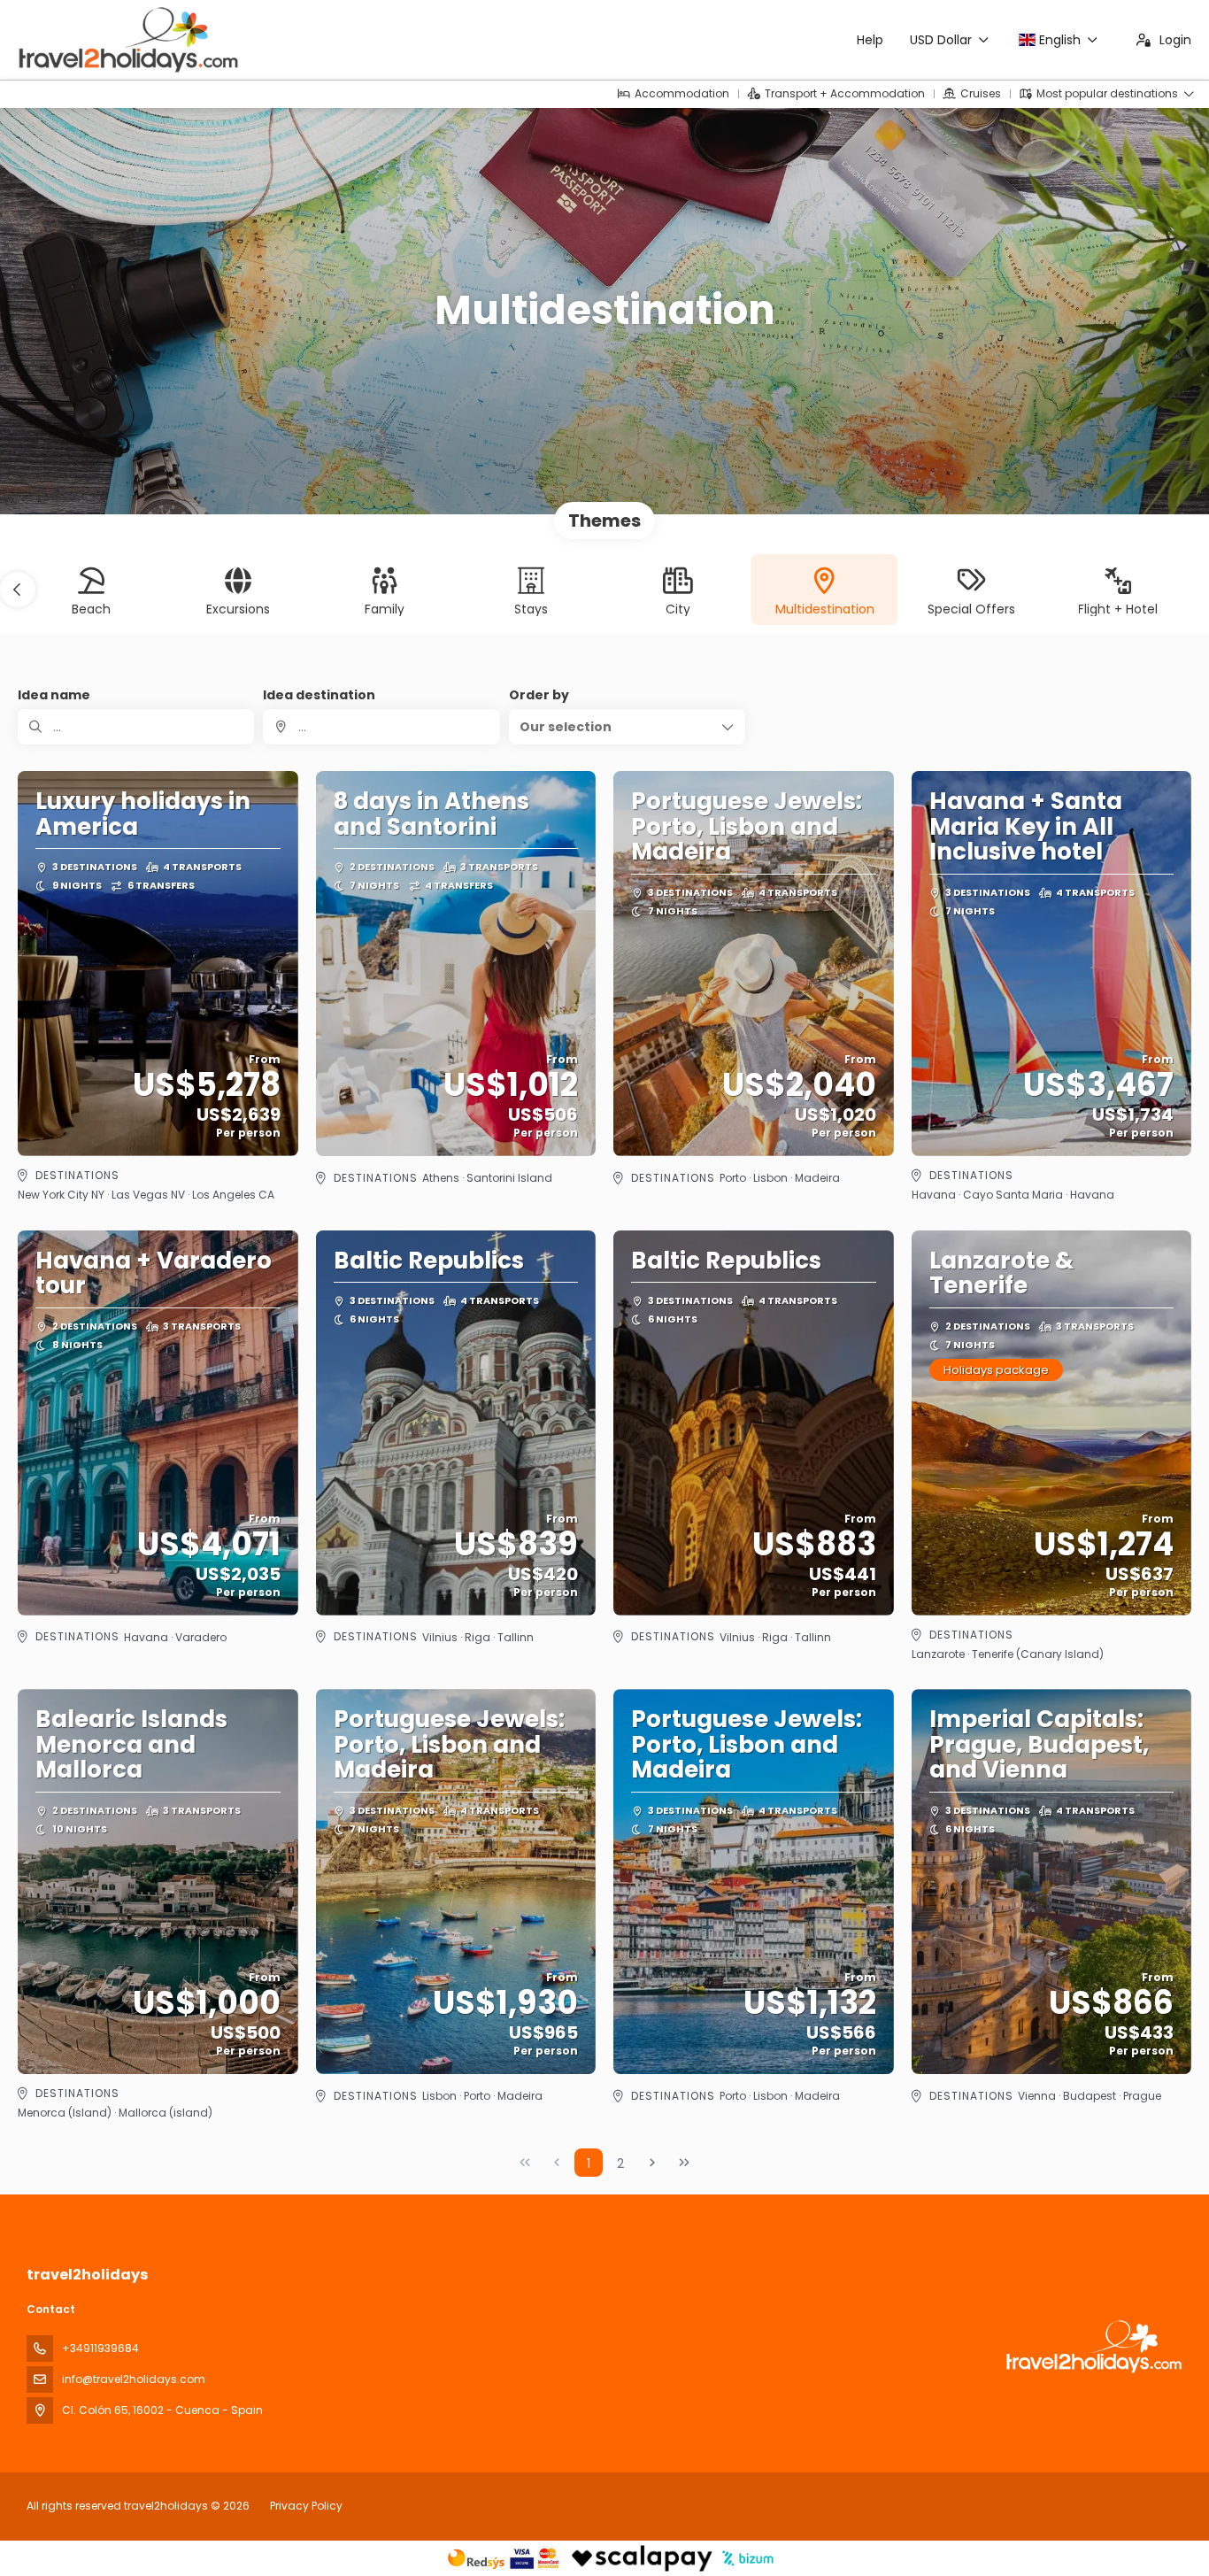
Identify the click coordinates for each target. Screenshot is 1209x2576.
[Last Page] (684, 2163)
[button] (18, 590)
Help (870, 40)
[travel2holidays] (1092, 2346)
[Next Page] (652, 2163)
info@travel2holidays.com (134, 2379)
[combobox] (381, 727)
